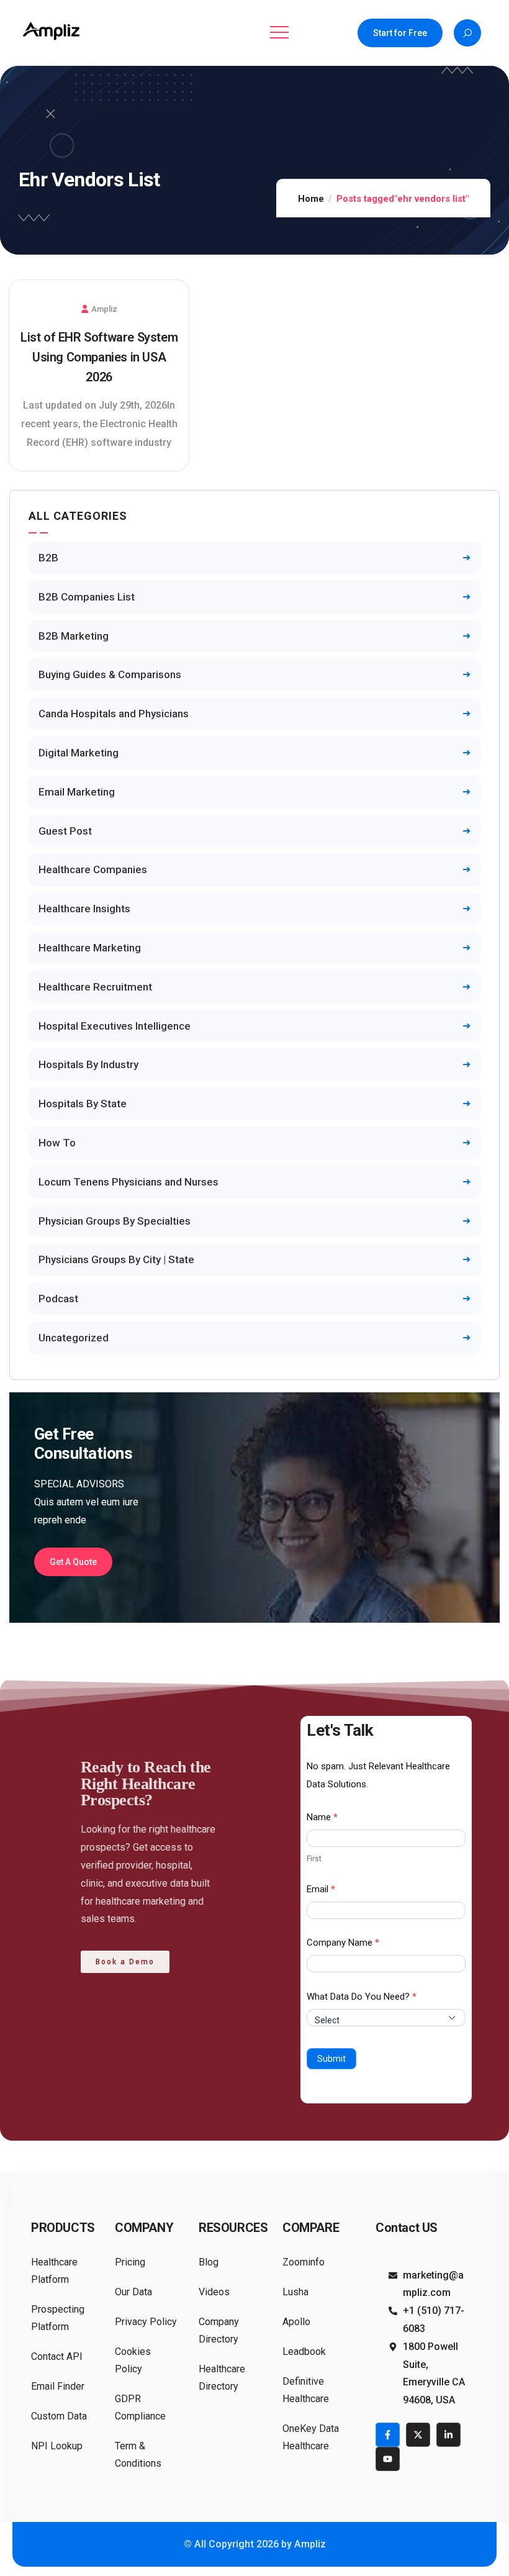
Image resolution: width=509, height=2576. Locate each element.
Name (322, 1817)
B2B (48, 558)
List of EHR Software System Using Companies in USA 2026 (99, 357)
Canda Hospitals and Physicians (114, 714)
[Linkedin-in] (448, 2435)
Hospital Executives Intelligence (115, 1026)
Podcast (58, 1299)
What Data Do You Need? (362, 1997)
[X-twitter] (418, 2435)
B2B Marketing (74, 636)
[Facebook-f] (388, 2435)
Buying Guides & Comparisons (110, 674)
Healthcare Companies (93, 869)
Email (321, 1889)
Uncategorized (74, 1338)
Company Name (343, 1943)
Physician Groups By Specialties (115, 1221)
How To (57, 1143)
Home (311, 199)
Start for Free (400, 33)
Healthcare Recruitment (95, 987)
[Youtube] (388, 2459)
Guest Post (65, 831)
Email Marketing (77, 792)
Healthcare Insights (84, 909)
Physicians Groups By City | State (116, 1259)
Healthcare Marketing (90, 948)
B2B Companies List (87, 597)
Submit (331, 2059)
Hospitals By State (83, 1104)
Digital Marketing (79, 753)
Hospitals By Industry (88, 1064)
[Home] (53, 31)
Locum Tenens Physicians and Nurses (128, 1182)
